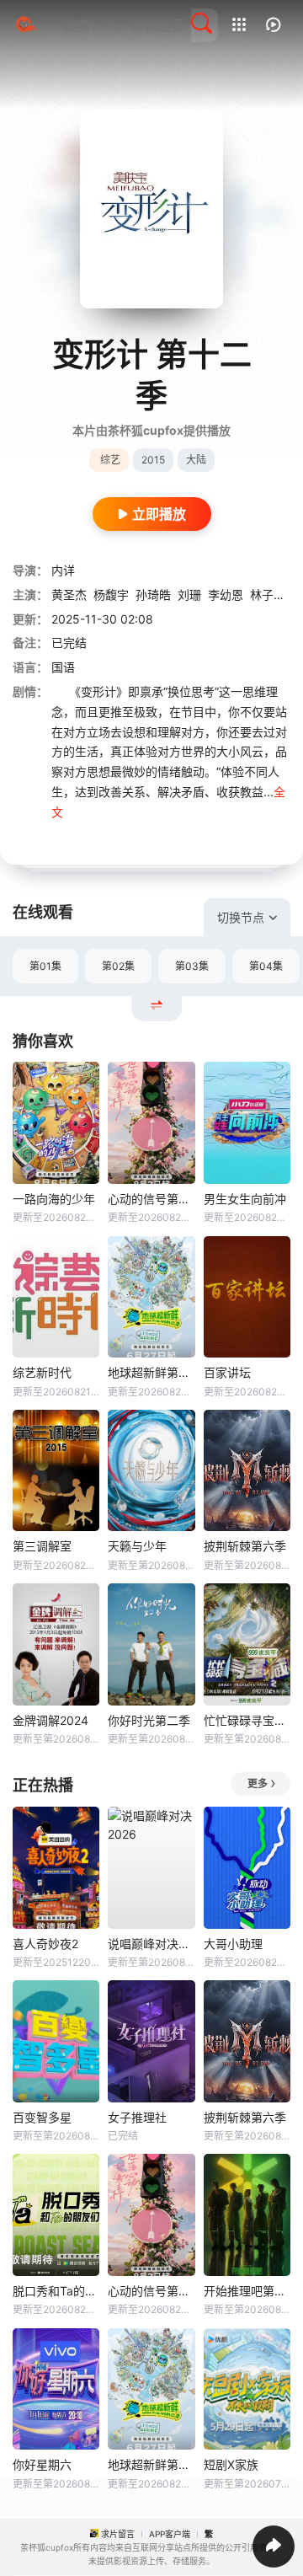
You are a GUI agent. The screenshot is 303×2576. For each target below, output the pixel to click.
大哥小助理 (233, 1944)
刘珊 (189, 594)
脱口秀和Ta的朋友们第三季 (56, 2291)
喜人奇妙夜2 (45, 1944)
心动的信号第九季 (151, 1199)
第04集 (266, 966)
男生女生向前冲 (245, 1199)
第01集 (45, 966)
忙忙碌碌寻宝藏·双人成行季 (247, 1720)
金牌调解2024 (50, 1720)
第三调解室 (42, 1546)
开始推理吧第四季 (247, 2291)
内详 (63, 570)
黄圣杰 (69, 594)
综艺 (110, 460)
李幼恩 (226, 594)
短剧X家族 (231, 2464)
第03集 (192, 966)
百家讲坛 (227, 1372)
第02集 (118, 966)
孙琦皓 (153, 594)
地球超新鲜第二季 (151, 1372)
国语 (63, 667)
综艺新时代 (42, 1372)
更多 (258, 1783)
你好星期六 (42, 2464)
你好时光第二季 (149, 1720)
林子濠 (268, 594)
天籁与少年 (137, 1546)
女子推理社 (137, 2117)
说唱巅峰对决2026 (151, 1944)
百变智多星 (42, 2117)
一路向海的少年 (54, 1199)
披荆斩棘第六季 (245, 1546)
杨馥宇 (111, 594)
